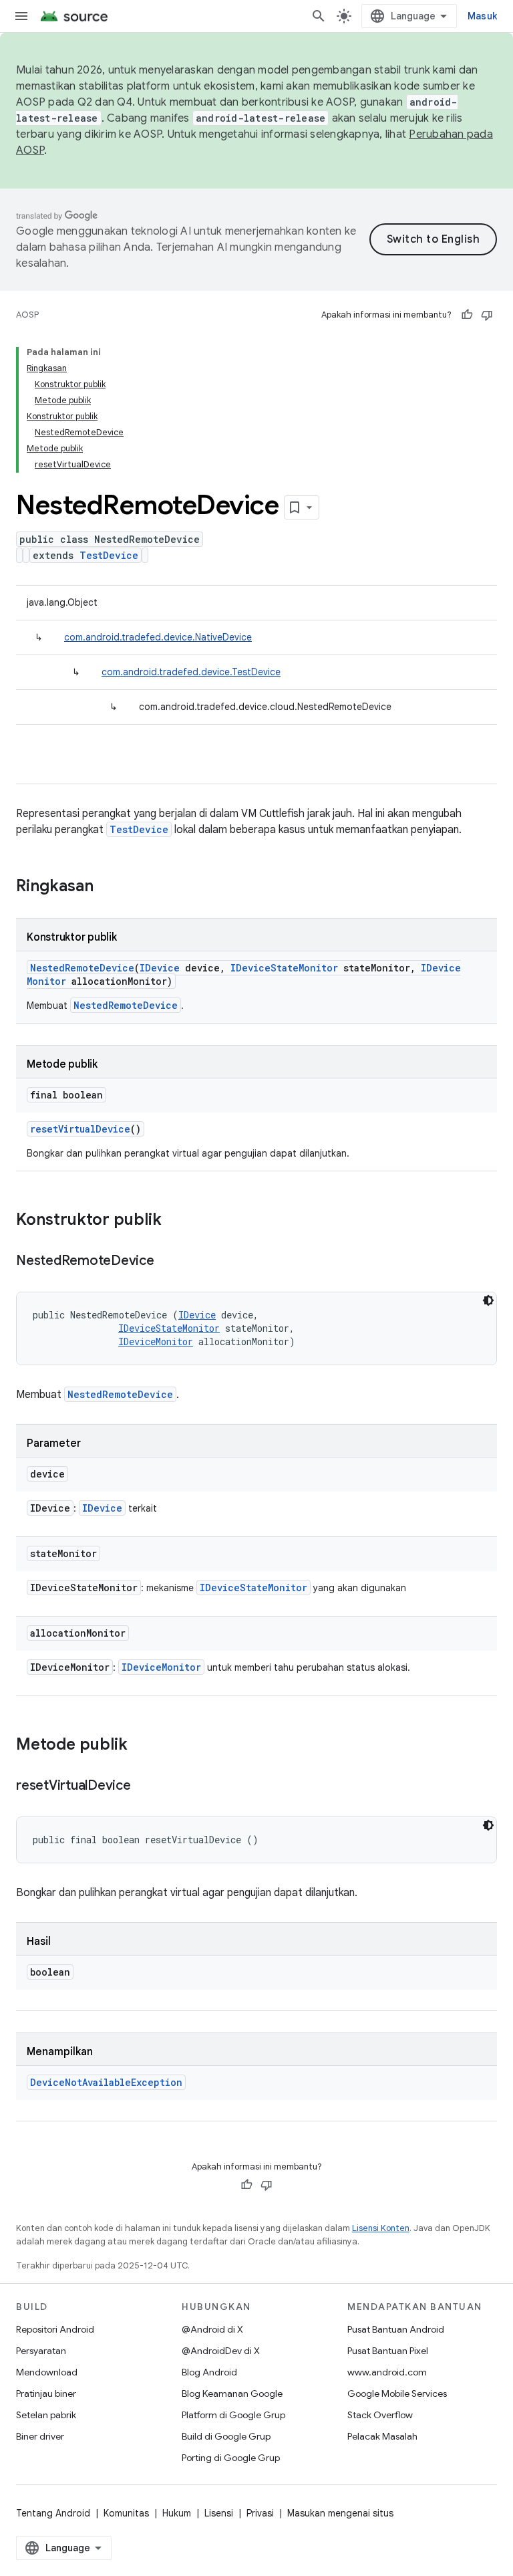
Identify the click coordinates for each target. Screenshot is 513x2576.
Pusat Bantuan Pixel (388, 2351)
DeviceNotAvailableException (106, 2082)
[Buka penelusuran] (319, 16)
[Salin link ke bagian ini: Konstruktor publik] (175, 1221)
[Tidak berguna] (487, 315)
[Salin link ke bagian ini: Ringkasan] (107, 887)
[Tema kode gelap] (488, 1300)
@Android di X (212, 2329)
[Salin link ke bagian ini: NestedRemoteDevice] (168, 1262)
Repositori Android (55, 2329)
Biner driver (40, 2436)
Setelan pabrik (46, 2415)
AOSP (27, 315)
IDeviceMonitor (156, 1341)
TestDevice (109, 555)
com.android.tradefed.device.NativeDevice (158, 637)
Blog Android (209, 2372)
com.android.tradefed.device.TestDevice (191, 672)
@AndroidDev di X (221, 2351)
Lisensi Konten (381, 2228)
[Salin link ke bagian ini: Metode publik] (141, 1746)
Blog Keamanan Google (232, 2393)
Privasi (260, 2513)
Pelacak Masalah (382, 2436)
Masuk (482, 16)
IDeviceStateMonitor (284, 968)
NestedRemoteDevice (82, 968)
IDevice (160, 968)
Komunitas (126, 2513)
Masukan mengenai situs (340, 2513)
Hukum (177, 2513)
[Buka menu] (21, 16)
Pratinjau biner (46, 2393)
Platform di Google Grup (233, 2415)
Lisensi (219, 2513)
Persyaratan (41, 2351)
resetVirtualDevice (80, 1129)
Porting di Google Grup (231, 2458)
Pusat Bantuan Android (396, 2329)
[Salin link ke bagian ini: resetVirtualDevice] (144, 1786)
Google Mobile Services (397, 2393)
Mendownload (47, 2372)
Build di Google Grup (226, 2436)
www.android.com (387, 2372)
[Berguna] (467, 315)
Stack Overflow (380, 2415)
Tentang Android (53, 2513)
